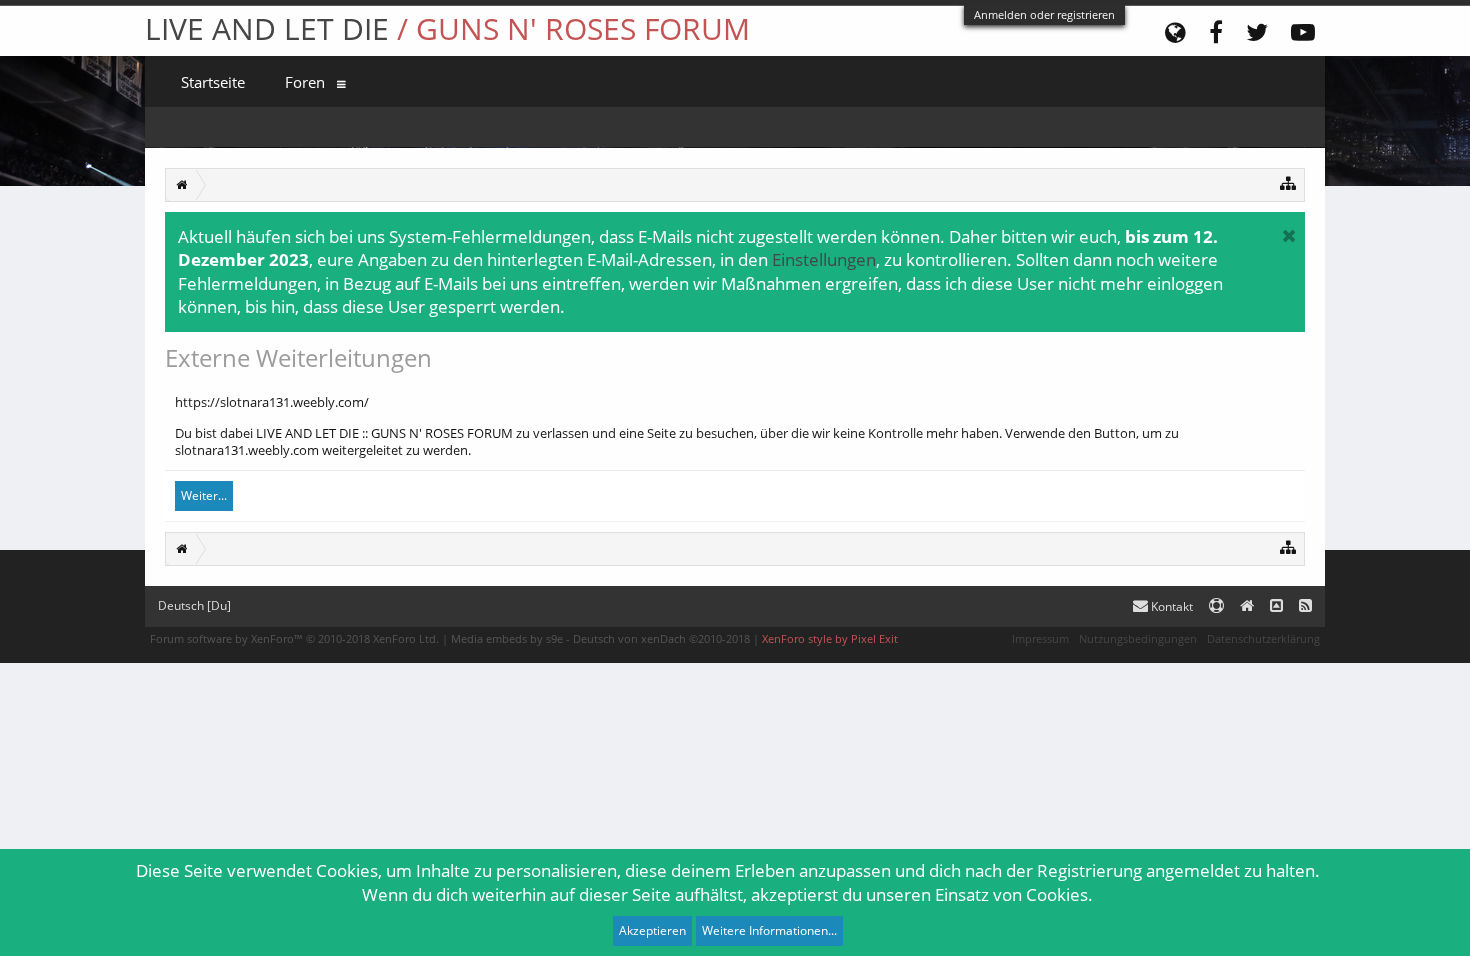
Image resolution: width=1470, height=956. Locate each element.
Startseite (213, 82)
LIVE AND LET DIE (447, 28)
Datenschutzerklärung (1263, 638)
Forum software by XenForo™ (294, 638)
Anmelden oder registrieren (1044, 14)
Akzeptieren (652, 930)
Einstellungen (824, 259)
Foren (305, 82)
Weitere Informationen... (769, 930)
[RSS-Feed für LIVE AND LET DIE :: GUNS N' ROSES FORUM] (1305, 606)
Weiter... (204, 495)
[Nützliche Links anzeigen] (1288, 182)
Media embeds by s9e (507, 638)
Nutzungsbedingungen (1138, 638)
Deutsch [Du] (194, 605)
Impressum (1040, 638)
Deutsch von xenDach (661, 638)
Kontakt (1170, 606)
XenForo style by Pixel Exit (830, 638)
